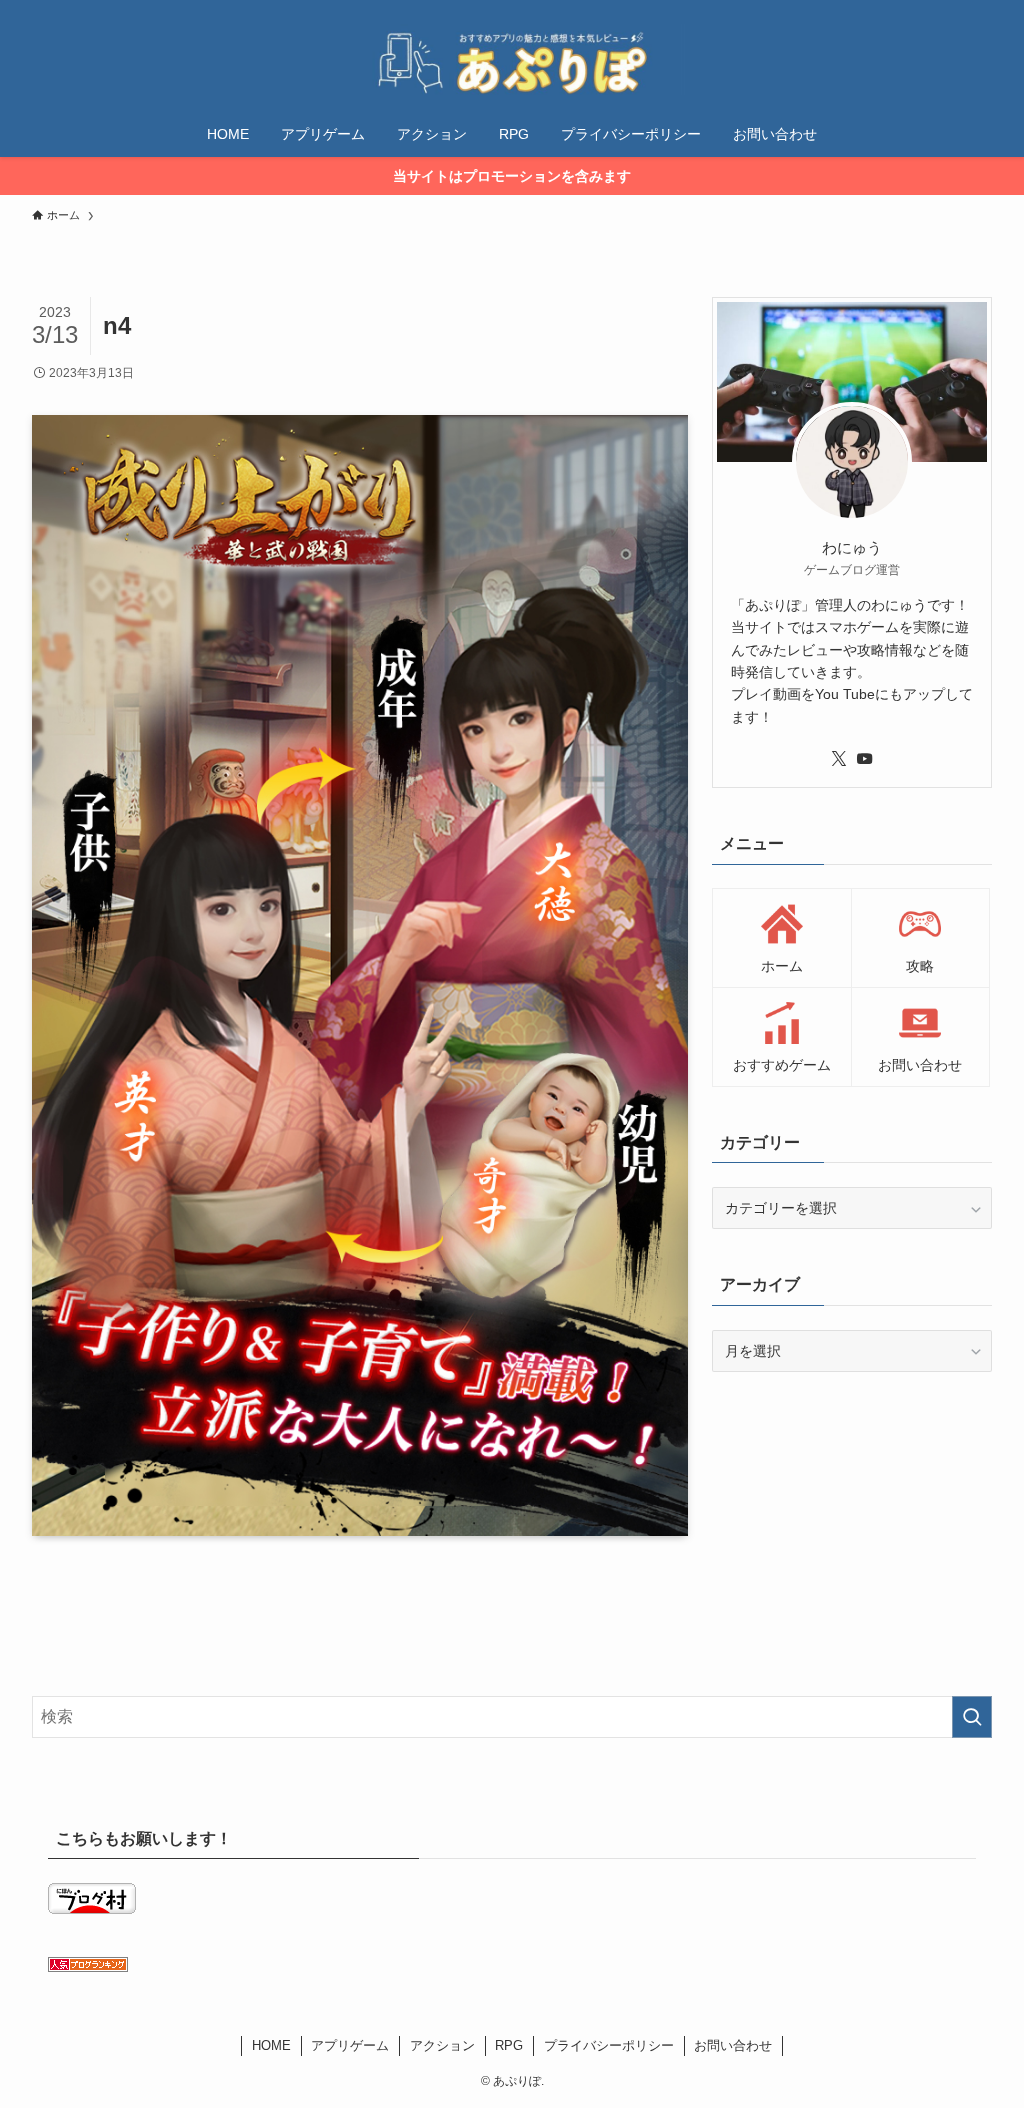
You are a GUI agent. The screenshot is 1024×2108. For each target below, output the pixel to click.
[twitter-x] (839, 759)
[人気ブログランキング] (88, 1966)
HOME (271, 2045)
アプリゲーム (350, 2045)
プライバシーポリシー (609, 2045)
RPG (509, 2045)
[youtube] (865, 759)
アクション (442, 2045)
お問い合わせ (733, 2045)
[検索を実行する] (972, 1717)
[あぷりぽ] (512, 59)
